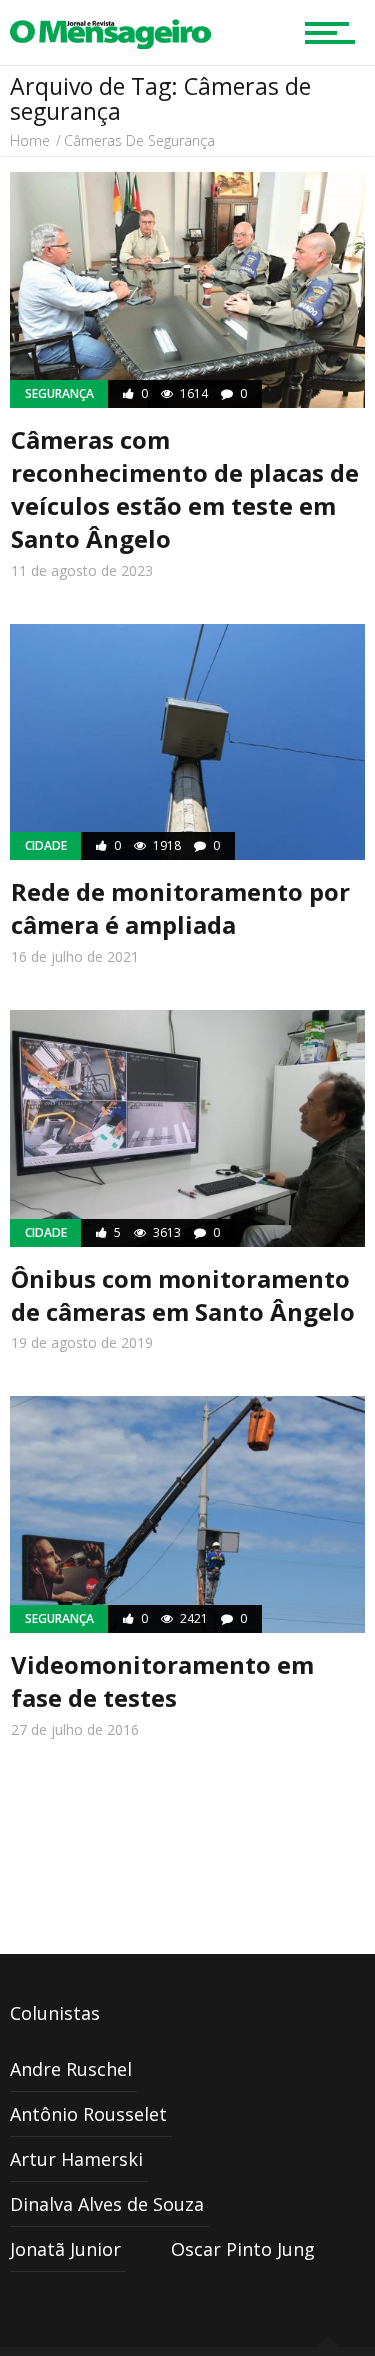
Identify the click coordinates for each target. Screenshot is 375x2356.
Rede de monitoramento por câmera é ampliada (180, 908)
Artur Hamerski (76, 2159)
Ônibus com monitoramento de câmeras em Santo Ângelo (183, 1295)
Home (30, 140)
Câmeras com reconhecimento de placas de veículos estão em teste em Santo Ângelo (185, 489)
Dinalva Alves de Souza (107, 2204)
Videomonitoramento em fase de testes (162, 1681)
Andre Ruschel (71, 2069)
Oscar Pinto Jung (243, 2249)
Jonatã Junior (65, 2249)
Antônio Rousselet (88, 2114)
